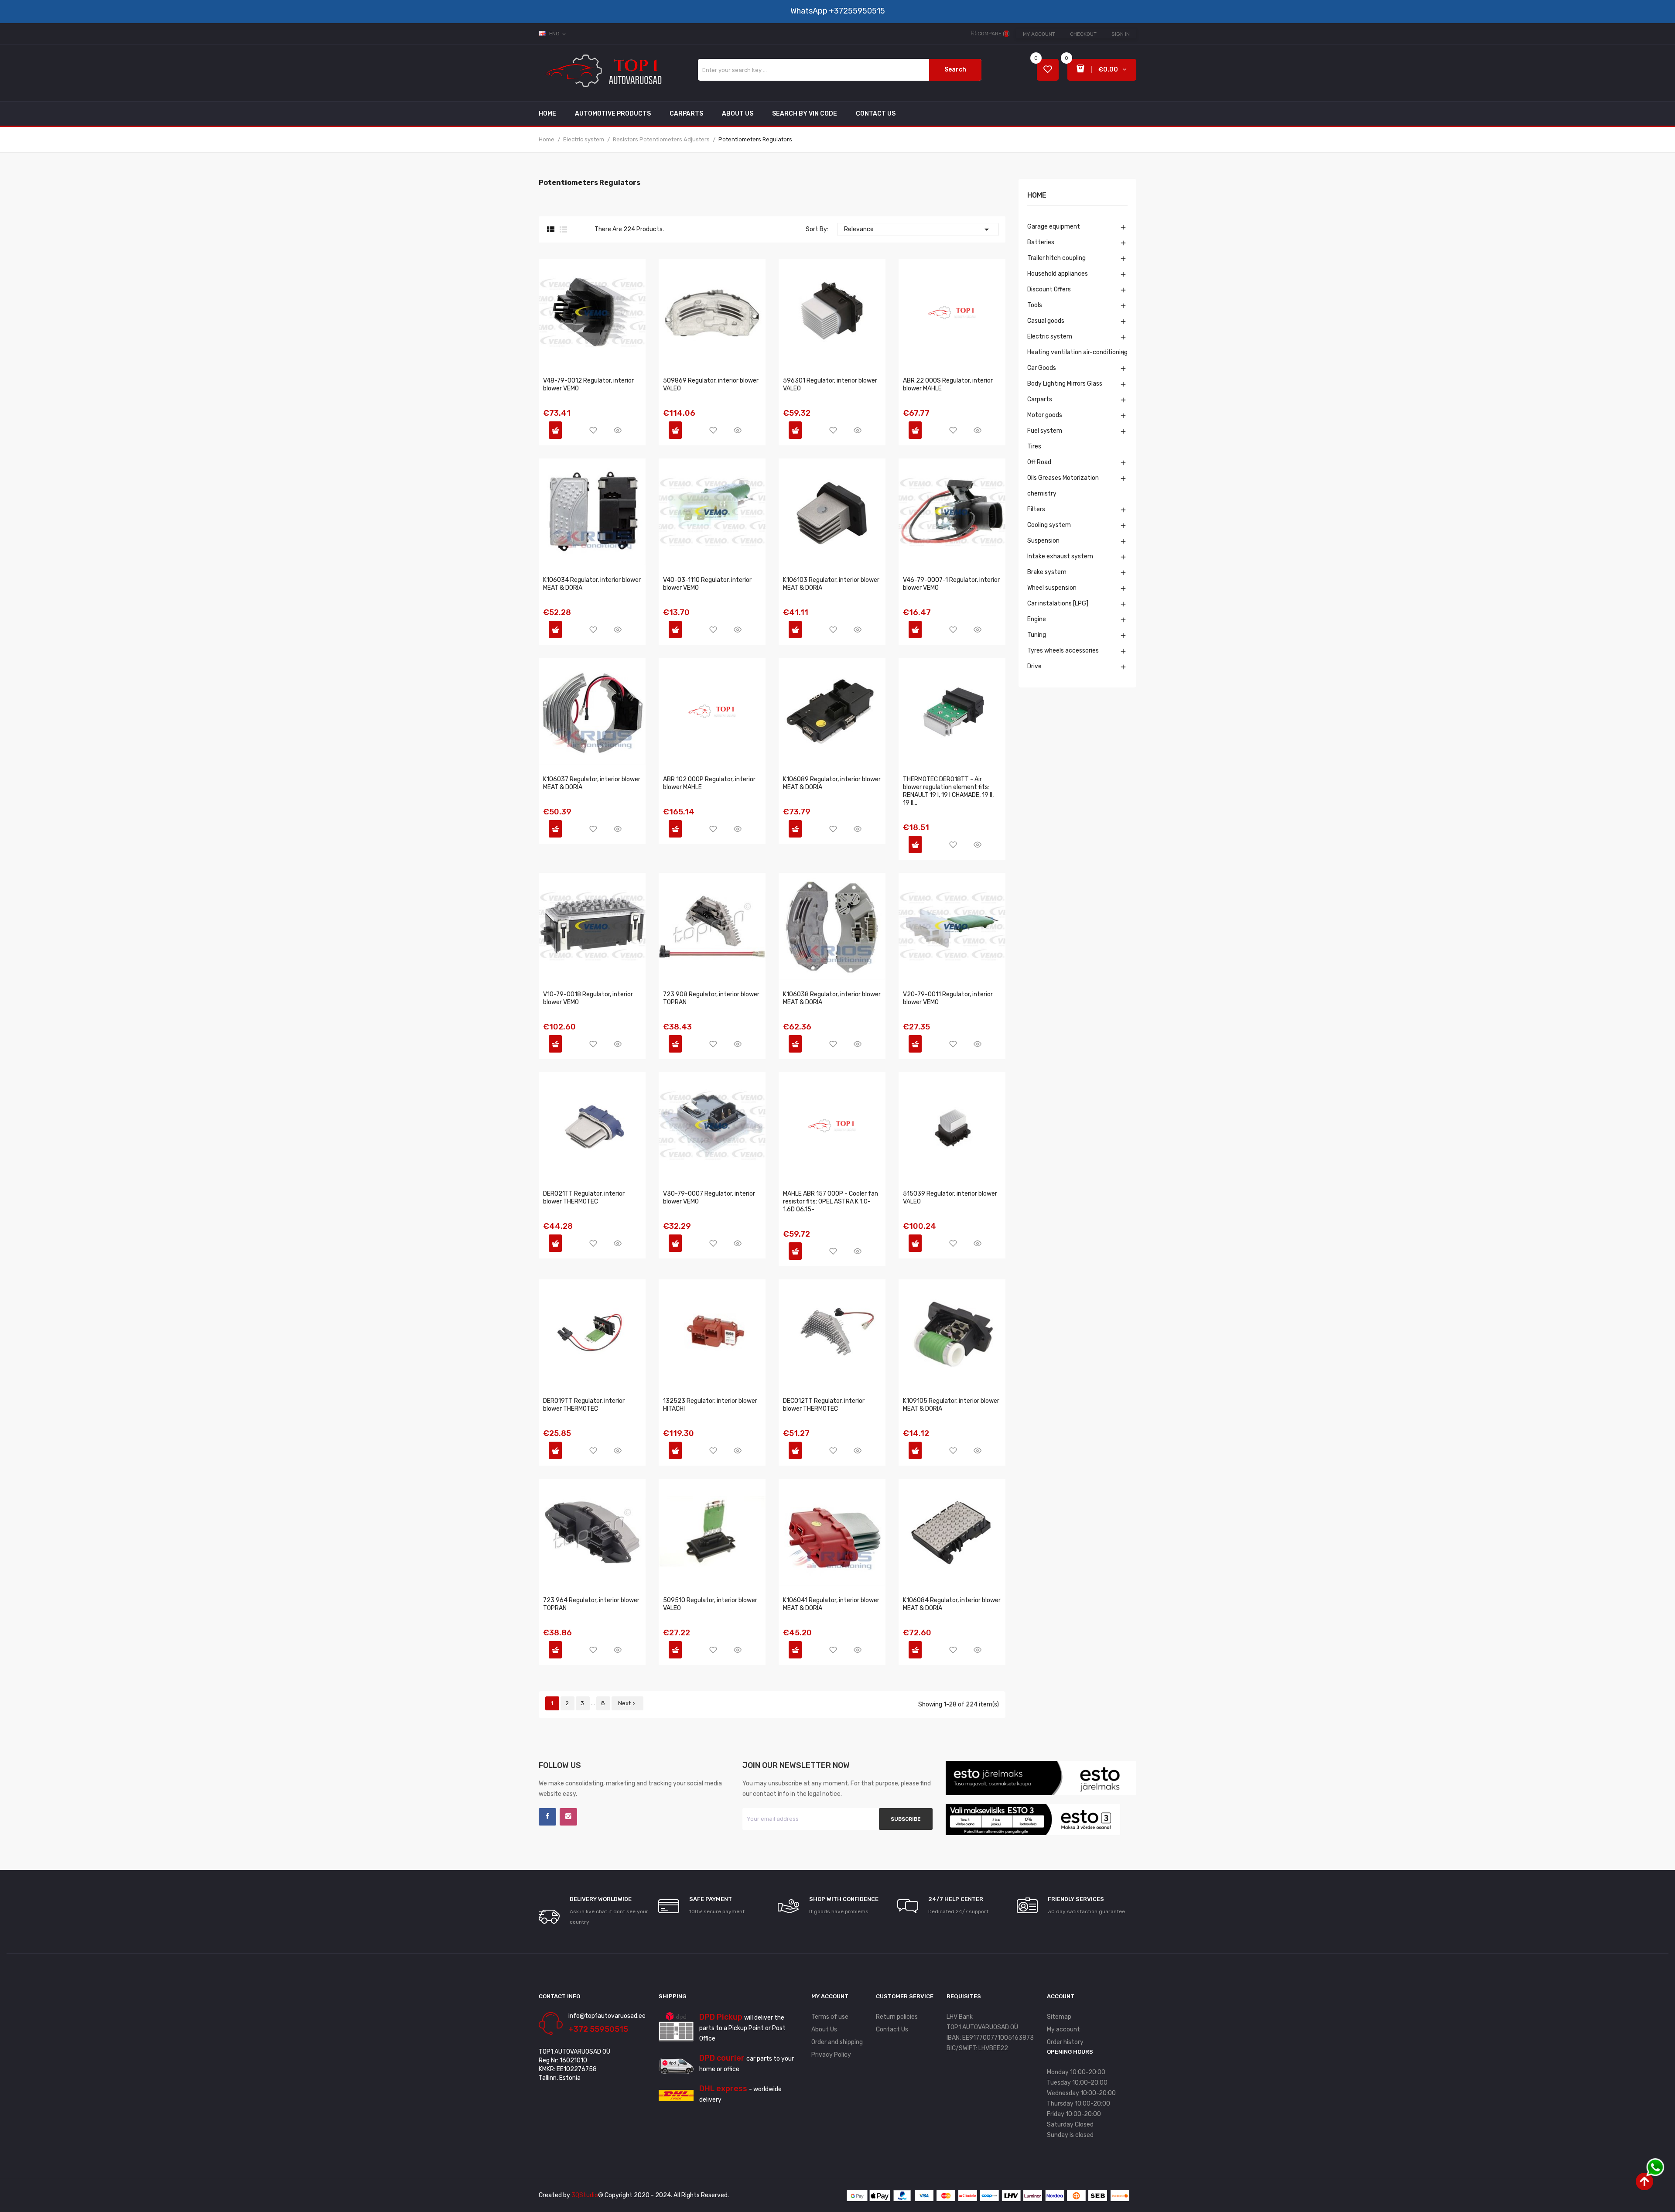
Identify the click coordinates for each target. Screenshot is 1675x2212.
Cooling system (1049, 525)
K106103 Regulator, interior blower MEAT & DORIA (831, 584)
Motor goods (1045, 415)
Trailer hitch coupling (1056, 258)
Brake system (1047, 572)
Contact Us (892, 2029)
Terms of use (830, 2017)
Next (627, 1703)
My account (1039, 34)
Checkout (1083, 34)
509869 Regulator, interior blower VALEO (711, 385)
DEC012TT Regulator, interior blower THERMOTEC (824, 1405)
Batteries (1041, 242)
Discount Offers (1049, 289)
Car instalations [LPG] (1058, 603)
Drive (1034, 666)
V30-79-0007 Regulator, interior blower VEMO (709, 1198)
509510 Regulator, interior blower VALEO (710, 1604)
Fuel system (1045, 431)
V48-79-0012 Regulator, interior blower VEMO (588, 385)
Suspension (1043, 541)
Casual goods (1046, 321)
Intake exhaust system (1060, 556)
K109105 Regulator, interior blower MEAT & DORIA (951, 1405)
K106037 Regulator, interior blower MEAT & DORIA (592, 783)
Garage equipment (1054, 227)
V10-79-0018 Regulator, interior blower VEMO (588, 998)
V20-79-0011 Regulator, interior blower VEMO (948, 998)
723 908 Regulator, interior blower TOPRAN (711, 998)
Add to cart (555, 430)
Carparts (1040, 399)
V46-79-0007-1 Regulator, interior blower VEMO (951, 584)
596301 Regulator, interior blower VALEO (830, 385)
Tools (1035, 305)
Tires (1034, 446)
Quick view (618, 430)
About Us (824, 2029)
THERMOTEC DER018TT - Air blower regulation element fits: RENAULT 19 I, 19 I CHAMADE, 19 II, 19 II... (948, 791)
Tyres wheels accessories (1063, 651)
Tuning (1037, 635)
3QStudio (585, 2195)
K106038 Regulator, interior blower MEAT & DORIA (832, 998)
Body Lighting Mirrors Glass (1065, 384)
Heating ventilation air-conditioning (1077, 352)
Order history (1065, 2042)
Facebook (547, 1817)
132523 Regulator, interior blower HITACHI (710, 1405)
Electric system (1050, 337)
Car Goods (1042, 368)
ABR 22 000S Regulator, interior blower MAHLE (948, 385)
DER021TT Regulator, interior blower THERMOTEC (584, 1198)
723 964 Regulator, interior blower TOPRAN (591, 1604)
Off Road (1039, 462)
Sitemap (1059, 2017)
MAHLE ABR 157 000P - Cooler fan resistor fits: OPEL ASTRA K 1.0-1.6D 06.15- (831, 1202)
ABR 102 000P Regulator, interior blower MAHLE (709, 783)
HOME (1037, 196)
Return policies (897, 2017)
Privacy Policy (831, 2055)
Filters (1036, 509)
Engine (1037, 619)
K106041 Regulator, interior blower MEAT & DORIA (831, 1604)
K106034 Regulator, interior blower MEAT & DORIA (592, 584)
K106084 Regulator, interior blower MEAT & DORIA (952, 1604)
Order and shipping (837, 2042)
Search (955, 70)
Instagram (568, 1817)
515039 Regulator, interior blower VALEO (950, 1198)
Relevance (918, 229)
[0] (1048, 70)
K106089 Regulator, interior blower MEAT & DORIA (832, 783)
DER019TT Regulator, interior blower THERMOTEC (584, 1405)
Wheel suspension (1052, 588)
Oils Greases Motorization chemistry (1063, 486)
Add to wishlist (593, 430)
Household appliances (1058, 274)
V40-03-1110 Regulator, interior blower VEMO (707, 584)
